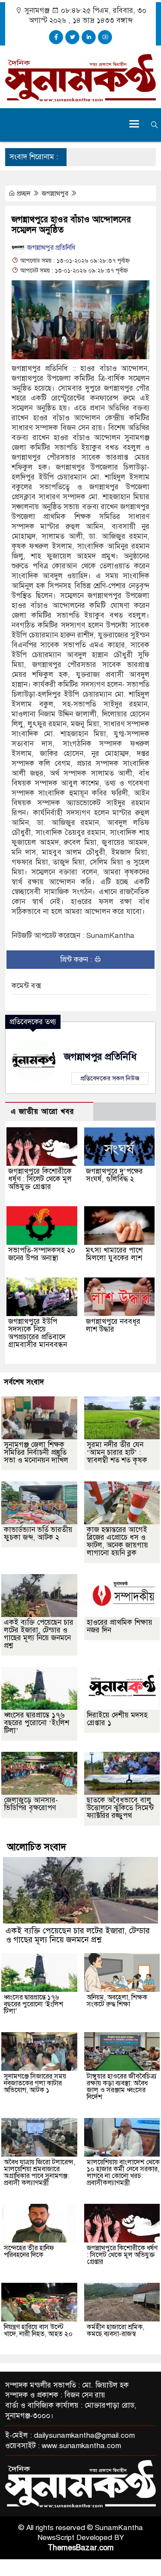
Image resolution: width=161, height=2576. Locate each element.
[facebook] (56, 37)
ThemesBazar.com (81, 2548)
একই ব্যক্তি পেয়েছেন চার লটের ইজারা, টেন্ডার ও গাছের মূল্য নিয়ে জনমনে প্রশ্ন (39, 1634)
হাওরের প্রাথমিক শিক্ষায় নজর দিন (120, 1626)
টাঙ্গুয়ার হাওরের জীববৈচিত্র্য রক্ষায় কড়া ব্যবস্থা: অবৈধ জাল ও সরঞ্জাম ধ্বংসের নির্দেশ (122, 2087)
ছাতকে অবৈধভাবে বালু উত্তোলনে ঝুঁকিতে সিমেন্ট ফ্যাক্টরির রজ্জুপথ (120, 1808)
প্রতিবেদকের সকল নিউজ (110, 1078)
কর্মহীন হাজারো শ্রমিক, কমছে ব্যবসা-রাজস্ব (115, 2330)
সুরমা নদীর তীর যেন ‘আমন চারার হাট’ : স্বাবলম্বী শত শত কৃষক (117, 1452)
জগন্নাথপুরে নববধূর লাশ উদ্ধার (113, 1325)
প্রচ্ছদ (24, 194)
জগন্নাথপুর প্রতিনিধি (50, 248)
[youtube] (105, 37)
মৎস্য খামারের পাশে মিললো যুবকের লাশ (114, 1254)
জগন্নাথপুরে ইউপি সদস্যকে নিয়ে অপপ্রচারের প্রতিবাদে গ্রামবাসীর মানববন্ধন (38, 1333)
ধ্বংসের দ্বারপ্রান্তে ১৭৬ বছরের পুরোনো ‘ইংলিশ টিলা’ (36, 1723)
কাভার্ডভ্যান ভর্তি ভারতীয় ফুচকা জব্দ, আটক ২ (38, 1534)
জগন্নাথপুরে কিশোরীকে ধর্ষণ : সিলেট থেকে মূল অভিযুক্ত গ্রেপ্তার (40, 1179)
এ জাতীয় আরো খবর (43, 1112)
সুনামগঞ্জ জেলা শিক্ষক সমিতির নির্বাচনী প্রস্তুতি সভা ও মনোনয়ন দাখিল (36, 1452)
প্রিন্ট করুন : (77, 960)
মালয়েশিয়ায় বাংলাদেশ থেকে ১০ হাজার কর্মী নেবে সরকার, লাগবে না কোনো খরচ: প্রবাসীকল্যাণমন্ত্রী (123, 2172)
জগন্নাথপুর (56, 194)
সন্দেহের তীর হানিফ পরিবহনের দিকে (29, 2251)
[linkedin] (89, 37)
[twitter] (72, 37)
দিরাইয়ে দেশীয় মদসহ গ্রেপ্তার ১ (117, 1719)
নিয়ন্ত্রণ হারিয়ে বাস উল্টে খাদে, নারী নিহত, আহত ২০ (38, 2330)
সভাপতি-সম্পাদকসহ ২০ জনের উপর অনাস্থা (42, 1254)
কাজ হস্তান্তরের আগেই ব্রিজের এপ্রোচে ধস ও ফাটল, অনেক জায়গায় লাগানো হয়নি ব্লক (117, 1541)
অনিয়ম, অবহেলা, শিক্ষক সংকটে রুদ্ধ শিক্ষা (117, 2001)
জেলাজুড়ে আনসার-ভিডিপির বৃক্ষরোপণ (31, 1804)
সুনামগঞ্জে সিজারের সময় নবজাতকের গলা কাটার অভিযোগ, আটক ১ (35, 2083)
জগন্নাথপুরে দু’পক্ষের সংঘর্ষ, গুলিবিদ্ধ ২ (114, 1175)
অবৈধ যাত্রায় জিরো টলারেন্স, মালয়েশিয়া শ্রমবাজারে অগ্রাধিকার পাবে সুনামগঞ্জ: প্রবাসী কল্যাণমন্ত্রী (39, 2172)
